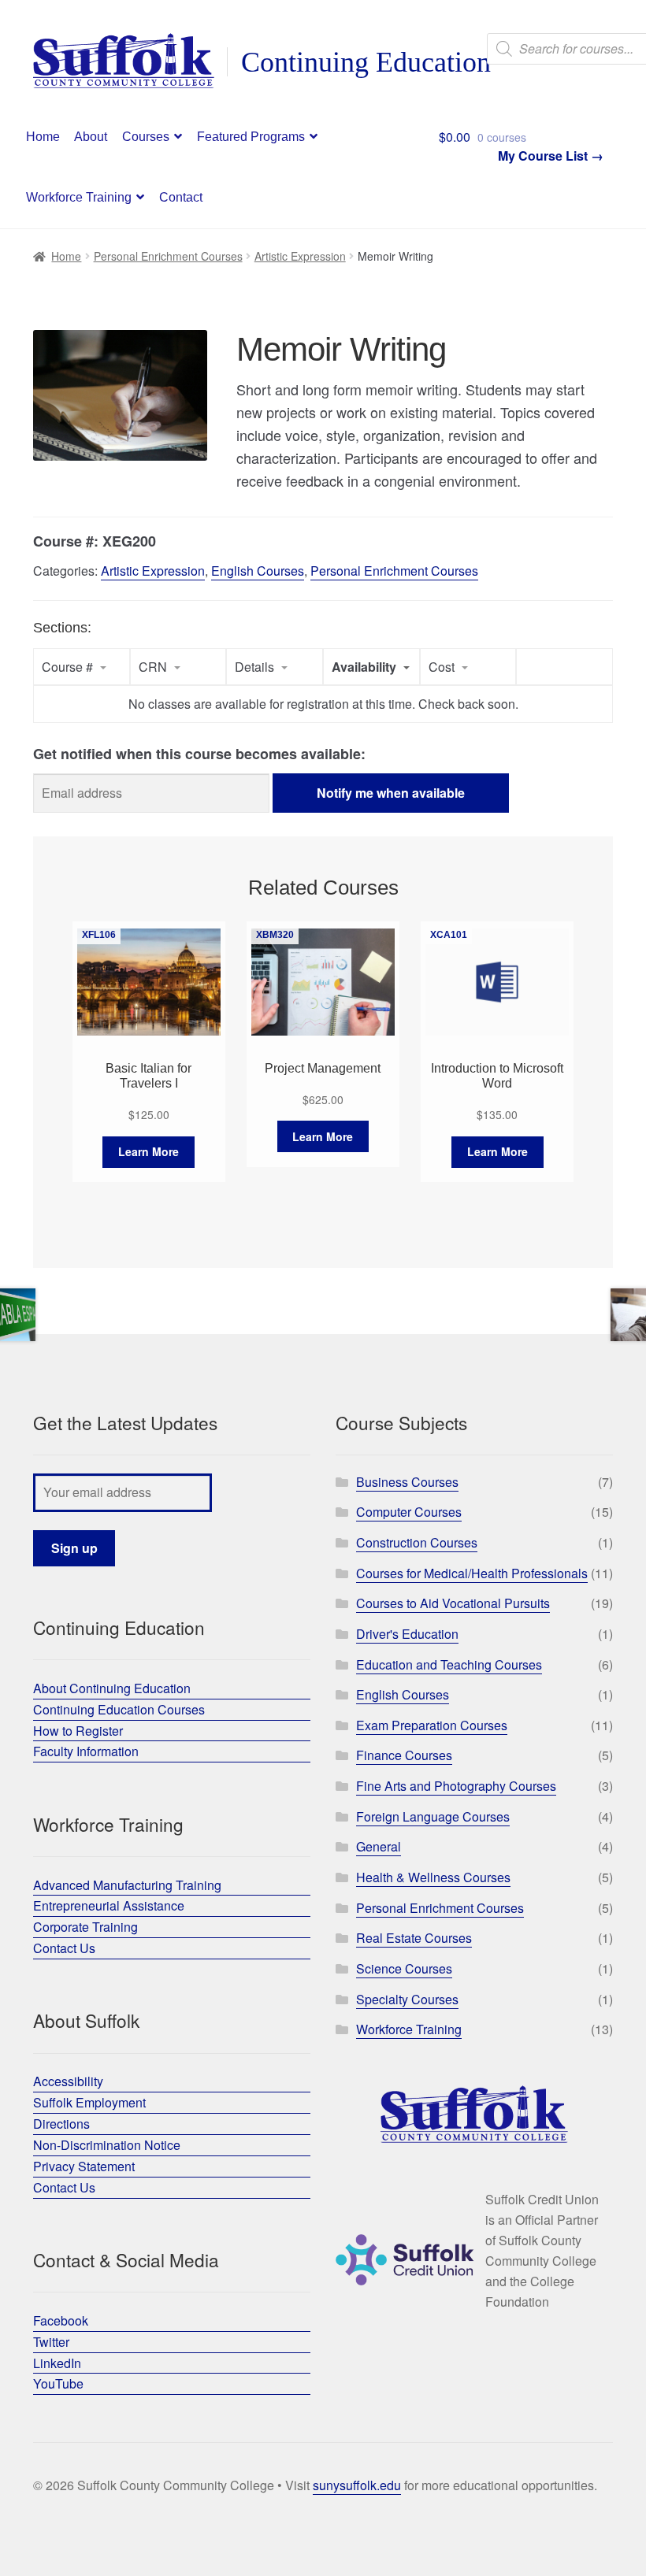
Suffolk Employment (89, 2102)
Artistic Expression (300, 256)
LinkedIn (57, 2363)
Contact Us (64, 1948)
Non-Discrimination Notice (107, 2145)
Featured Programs (251, 137)
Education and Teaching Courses (449, 1664)
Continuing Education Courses (119, 1709)
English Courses (258, 571)
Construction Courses (417, 1542)
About (91, 137)
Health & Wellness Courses (433, 1877)
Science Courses (404, 1968)
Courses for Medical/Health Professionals (472, 1573)
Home (43, 137)
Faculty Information (86, 1751)
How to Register (78, 1731)
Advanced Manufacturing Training (127, 1885)
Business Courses (407, 1482)
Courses (146, 137)
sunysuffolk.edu (357, 2485)
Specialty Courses (407, 1999)
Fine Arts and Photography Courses (456, 1786)
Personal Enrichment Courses (168, 256)
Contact (181, 197)
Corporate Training (85, 1927)
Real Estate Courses (414, 1938)
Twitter (51, 2342)
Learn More (149, 1151)
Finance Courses (404, 1755)
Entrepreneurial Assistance (109, 1905)
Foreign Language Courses (433, 1816)
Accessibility (68, 2081)
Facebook (61, 2320)
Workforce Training (79, 197)
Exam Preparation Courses (432, 1725)
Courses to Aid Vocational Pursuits (453, 1603)
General (379, 1846)
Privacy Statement (84, 2166)
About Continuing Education (112, 1688)
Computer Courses (409, 1512)
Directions (61, 2124)
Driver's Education (407, 1634)
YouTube (58, 2383)
